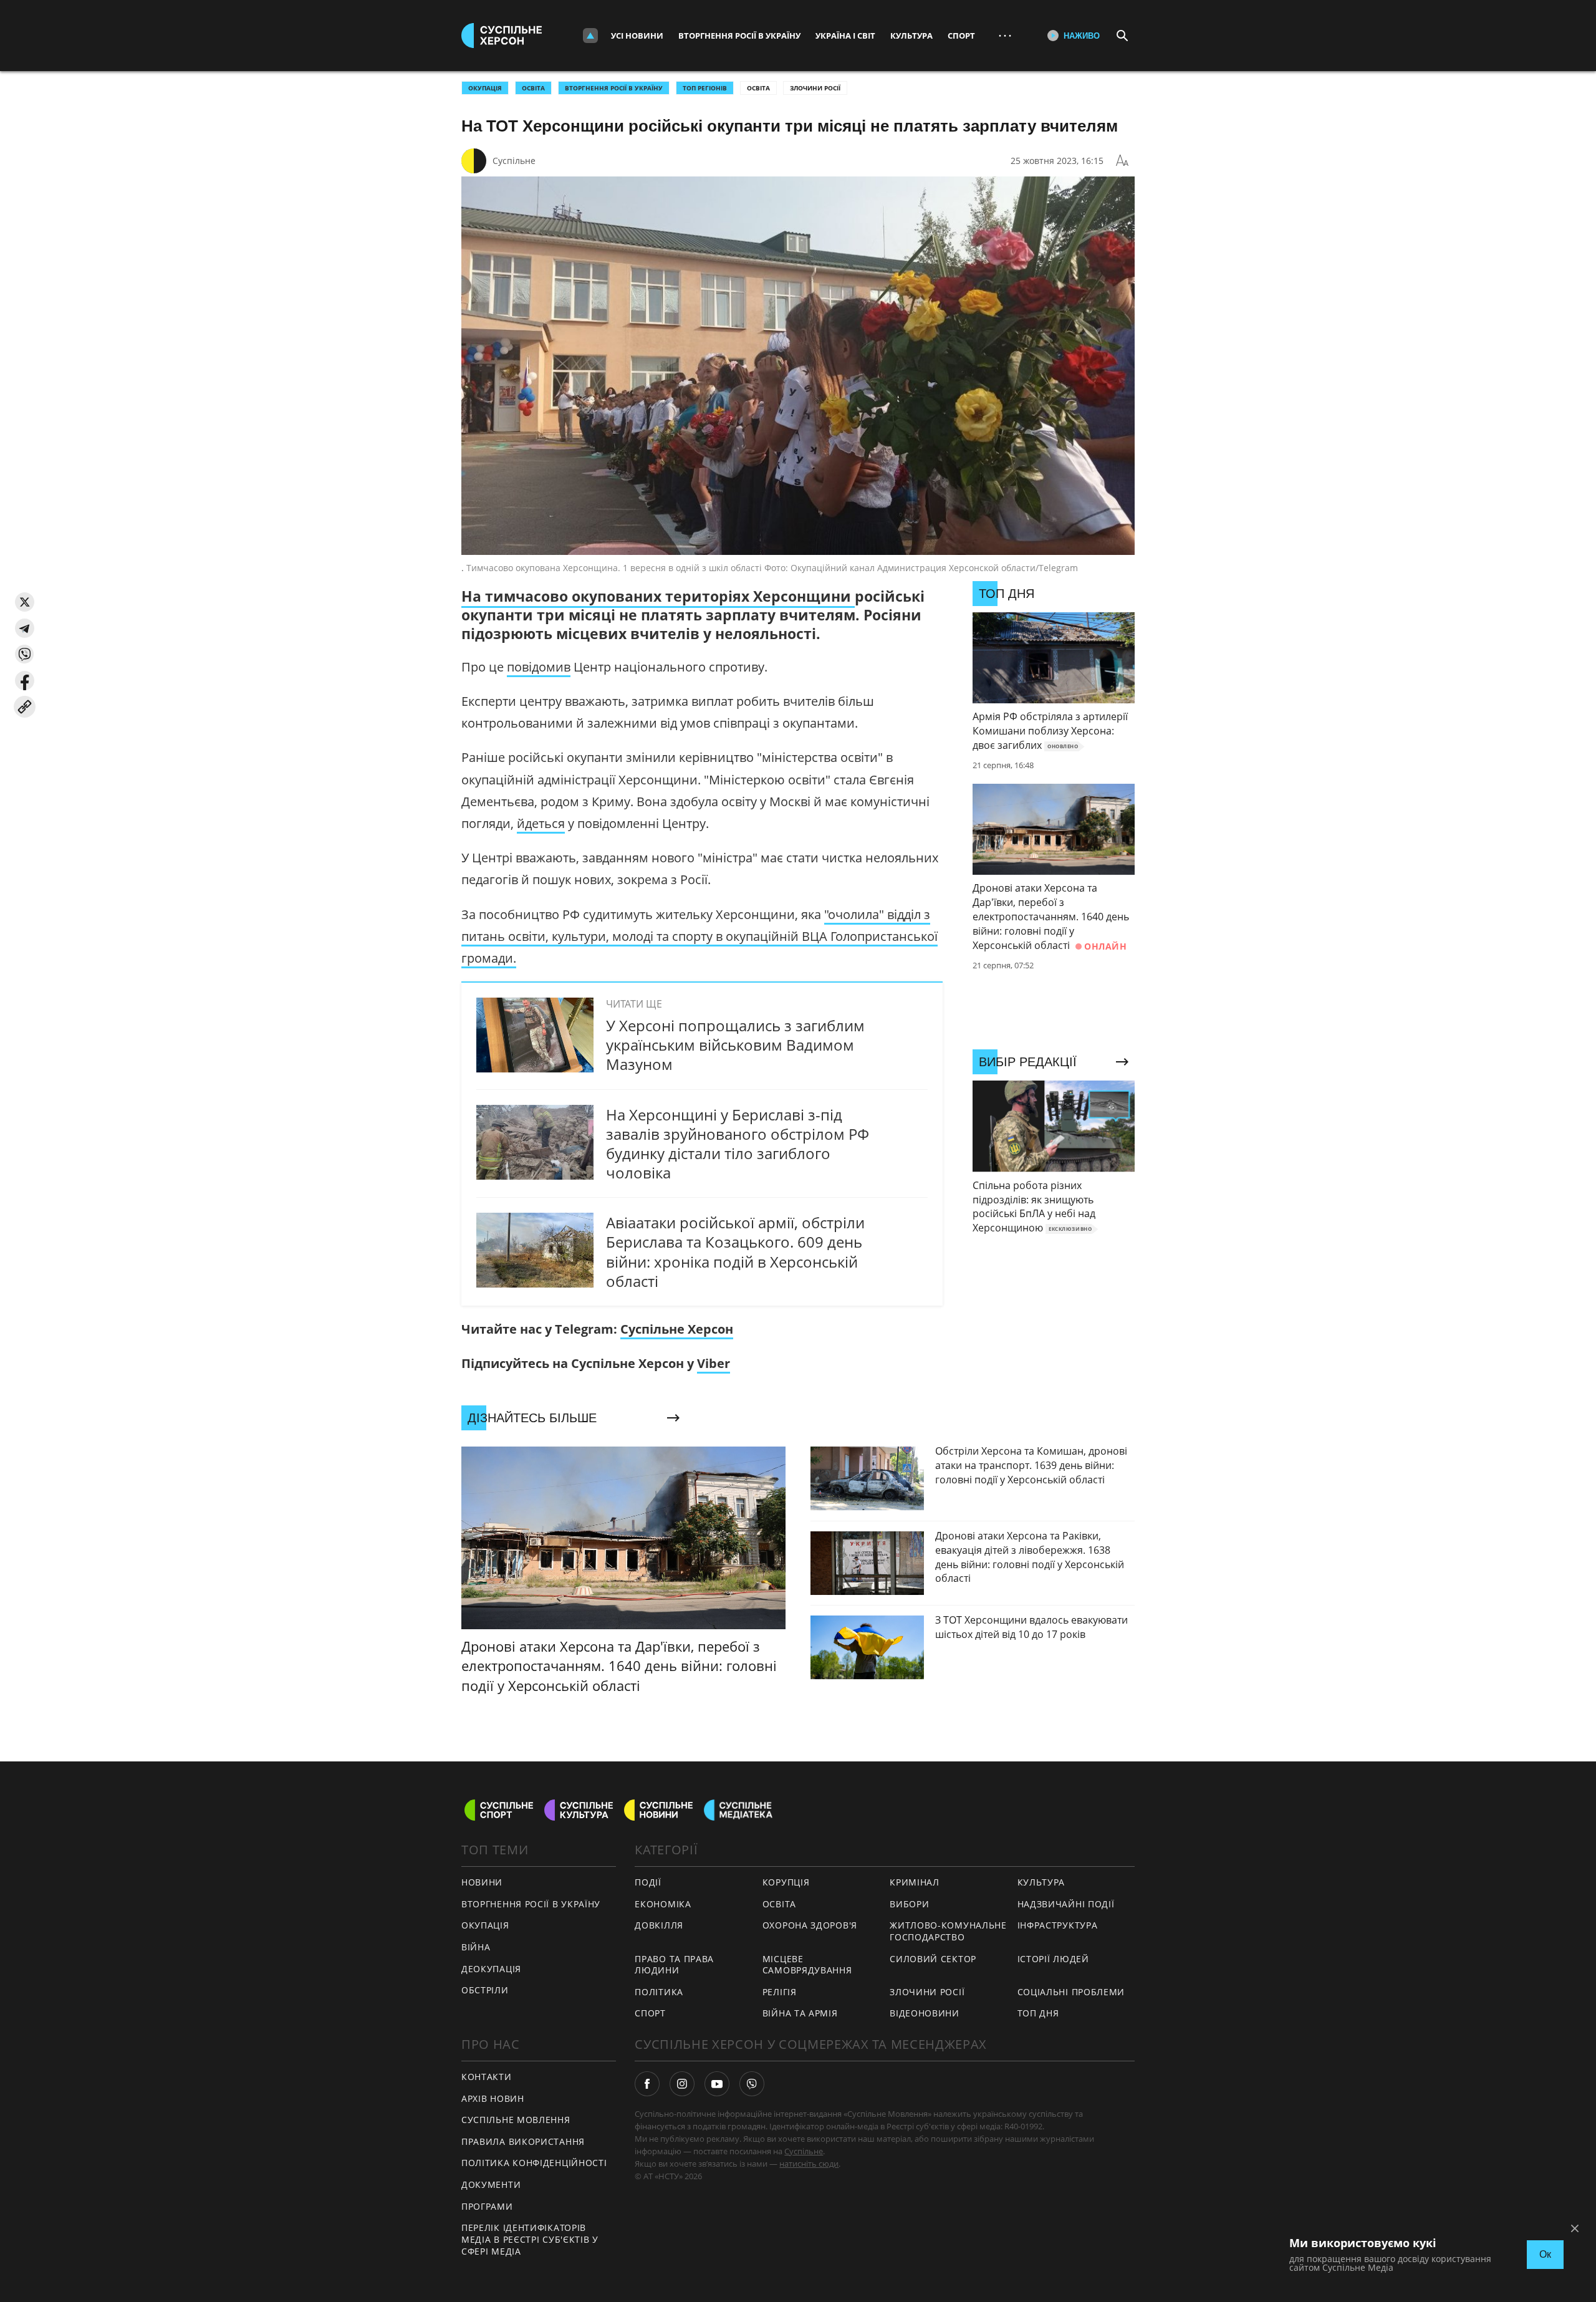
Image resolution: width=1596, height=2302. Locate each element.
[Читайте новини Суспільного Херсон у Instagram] (682, 2084)
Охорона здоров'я (810, 1925)
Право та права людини (674, 1965)
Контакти (487, 2077)
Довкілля (659, 1925)
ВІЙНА (476, 1947)
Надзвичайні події (1066, 1904)
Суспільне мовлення (516, 2120)
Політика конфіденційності (534, 2163)
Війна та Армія (800, 2013)
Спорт (961, 36)
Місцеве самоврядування (807, 1965)
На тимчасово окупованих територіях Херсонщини (658, 596)
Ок (1545, 2254)
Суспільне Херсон (677, 1329)
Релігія (780, 1992)
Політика (659, 1992)
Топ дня (1038, 2013)
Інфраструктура (1058, 1925)
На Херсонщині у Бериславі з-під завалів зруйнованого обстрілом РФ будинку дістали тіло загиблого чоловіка (738, 1144)
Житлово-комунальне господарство (948, 1931)
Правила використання (523, 2141)
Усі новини (637, 36)
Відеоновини (925, 2013)
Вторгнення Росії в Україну (739, 36)
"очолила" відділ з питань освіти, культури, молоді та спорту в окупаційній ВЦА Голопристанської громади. (699, 936)
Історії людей (1053, 1959)
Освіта (758, 88)
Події (648, 1882)
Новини (482, 1882)
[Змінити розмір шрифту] (1122, 161)
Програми (487, 2206)
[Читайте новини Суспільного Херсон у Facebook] (647, 2084)
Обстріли (485, 1990)
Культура (911, 36)
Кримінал (915, 1882)
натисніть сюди (809, 2164)
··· (1005, 35)
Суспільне (514, 161)
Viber (714, 1363)
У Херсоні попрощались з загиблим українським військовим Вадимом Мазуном (735, 1045)
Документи (491, 2184)
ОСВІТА (533, 88)
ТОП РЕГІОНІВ (705, 88)
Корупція (786, 1882)
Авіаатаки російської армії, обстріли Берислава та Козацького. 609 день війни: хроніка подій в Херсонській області (735, 1252)
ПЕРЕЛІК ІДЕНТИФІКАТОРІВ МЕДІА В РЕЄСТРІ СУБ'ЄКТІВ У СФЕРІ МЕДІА (530, 2239)
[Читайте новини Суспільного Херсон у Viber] (752, 2084)
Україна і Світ (845, 36)
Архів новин (493, 2098)
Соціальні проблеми (1071, 1992)
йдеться (541, 823)
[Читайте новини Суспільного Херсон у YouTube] (717, 2084)
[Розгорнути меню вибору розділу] (590, 36)
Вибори (909, 1904)
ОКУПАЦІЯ (485, 88)
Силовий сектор (933, 1959)
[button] (25, 602)
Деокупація (491, 1969)
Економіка (663, 1904)
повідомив (539, 667)
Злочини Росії (815, 88)
